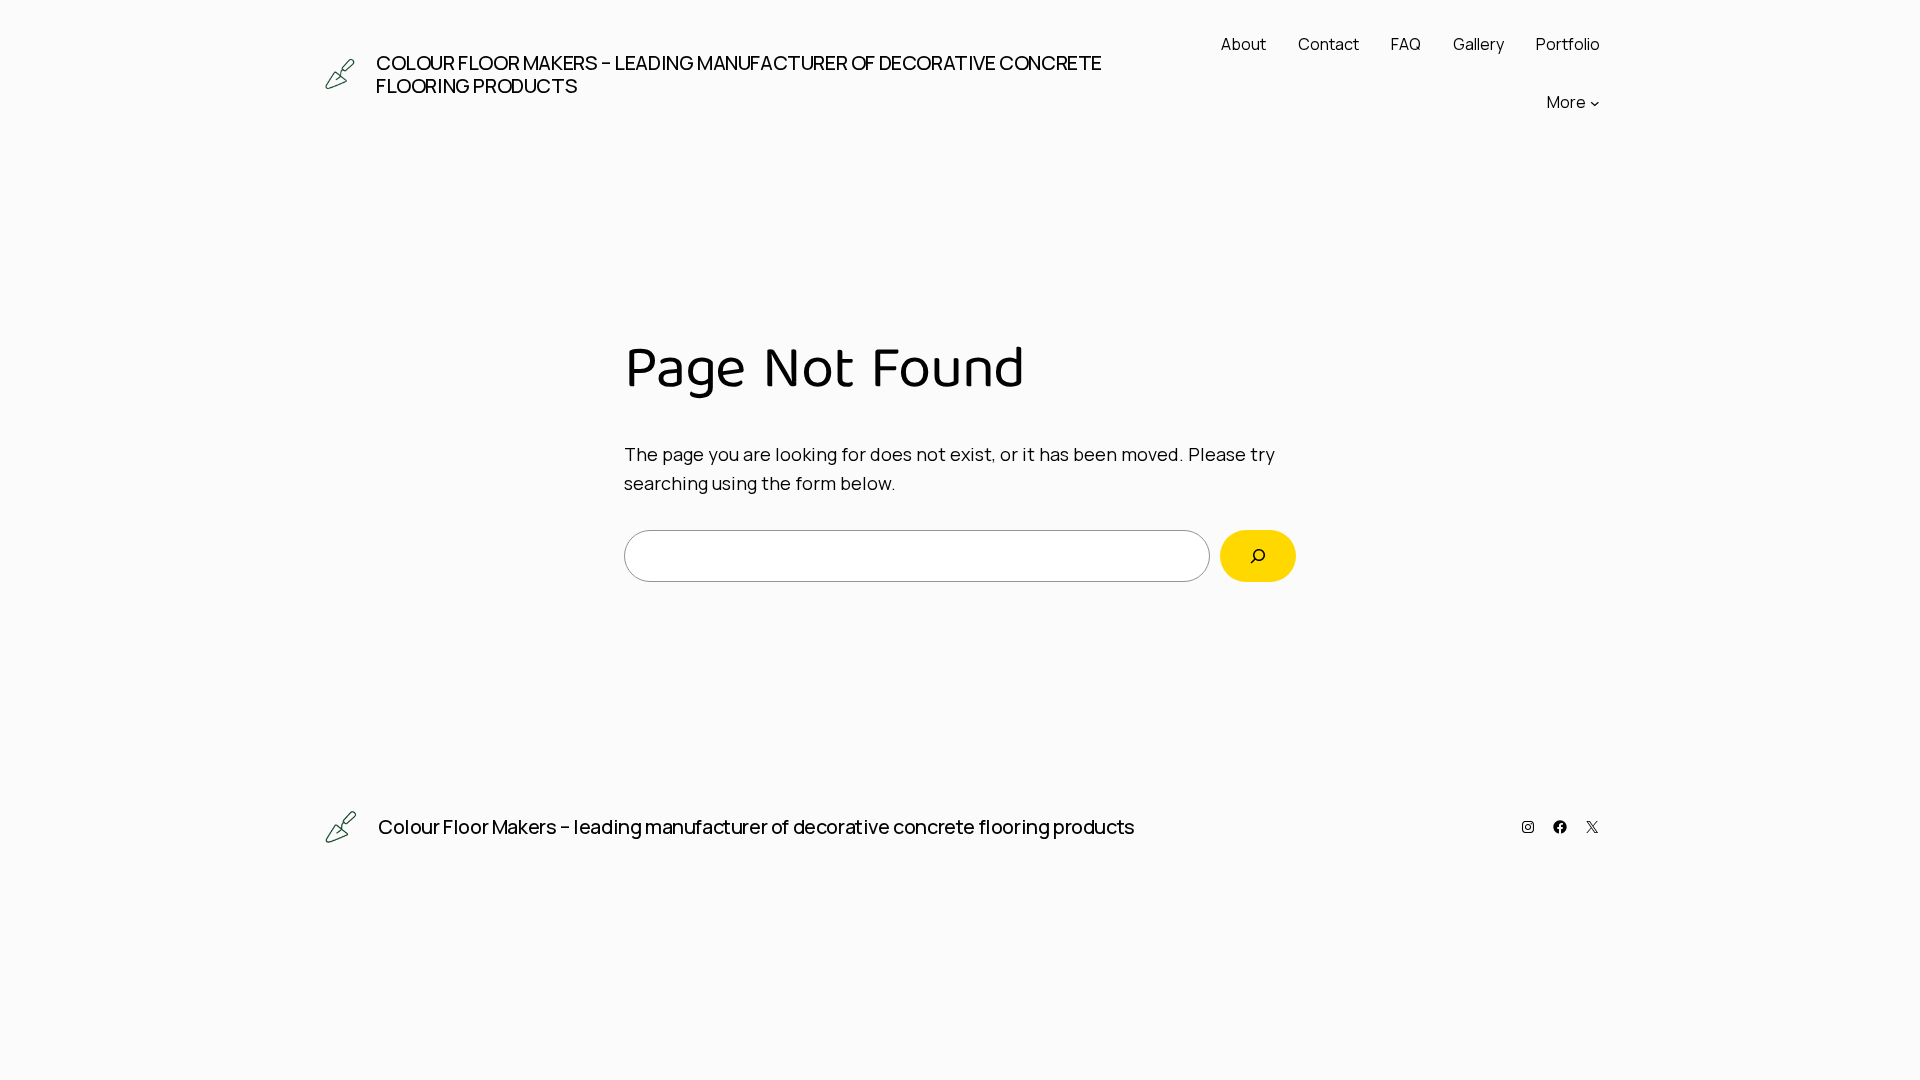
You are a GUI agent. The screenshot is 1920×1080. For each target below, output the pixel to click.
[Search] (1258, 556)
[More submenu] (1595, 103)
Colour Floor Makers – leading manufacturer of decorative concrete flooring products (739, 74)
